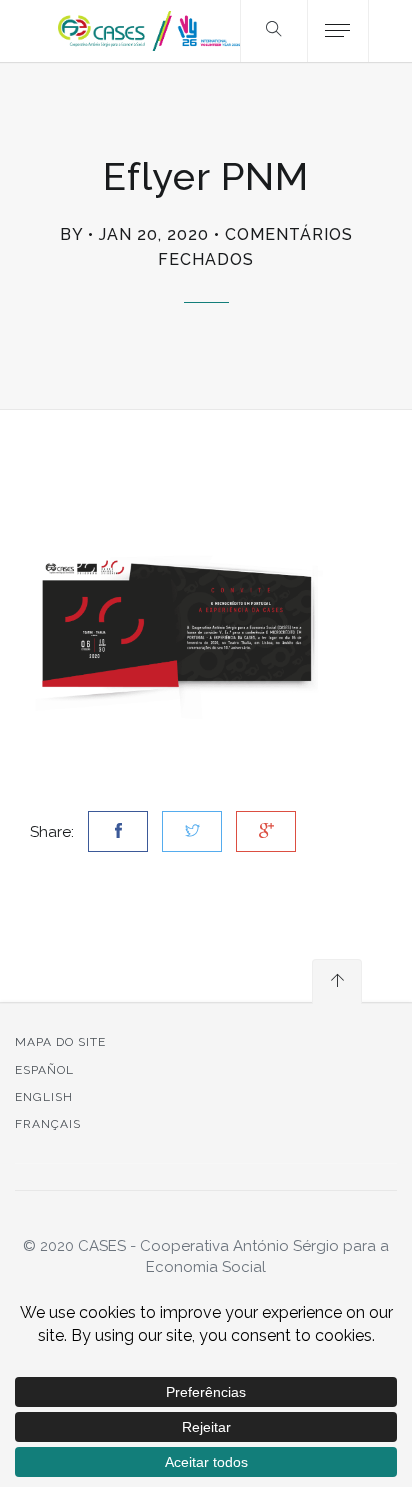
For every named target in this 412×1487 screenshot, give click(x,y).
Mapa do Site (60, 1042)
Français (48, 1124)
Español (44, 1070)
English (44, 1097)
